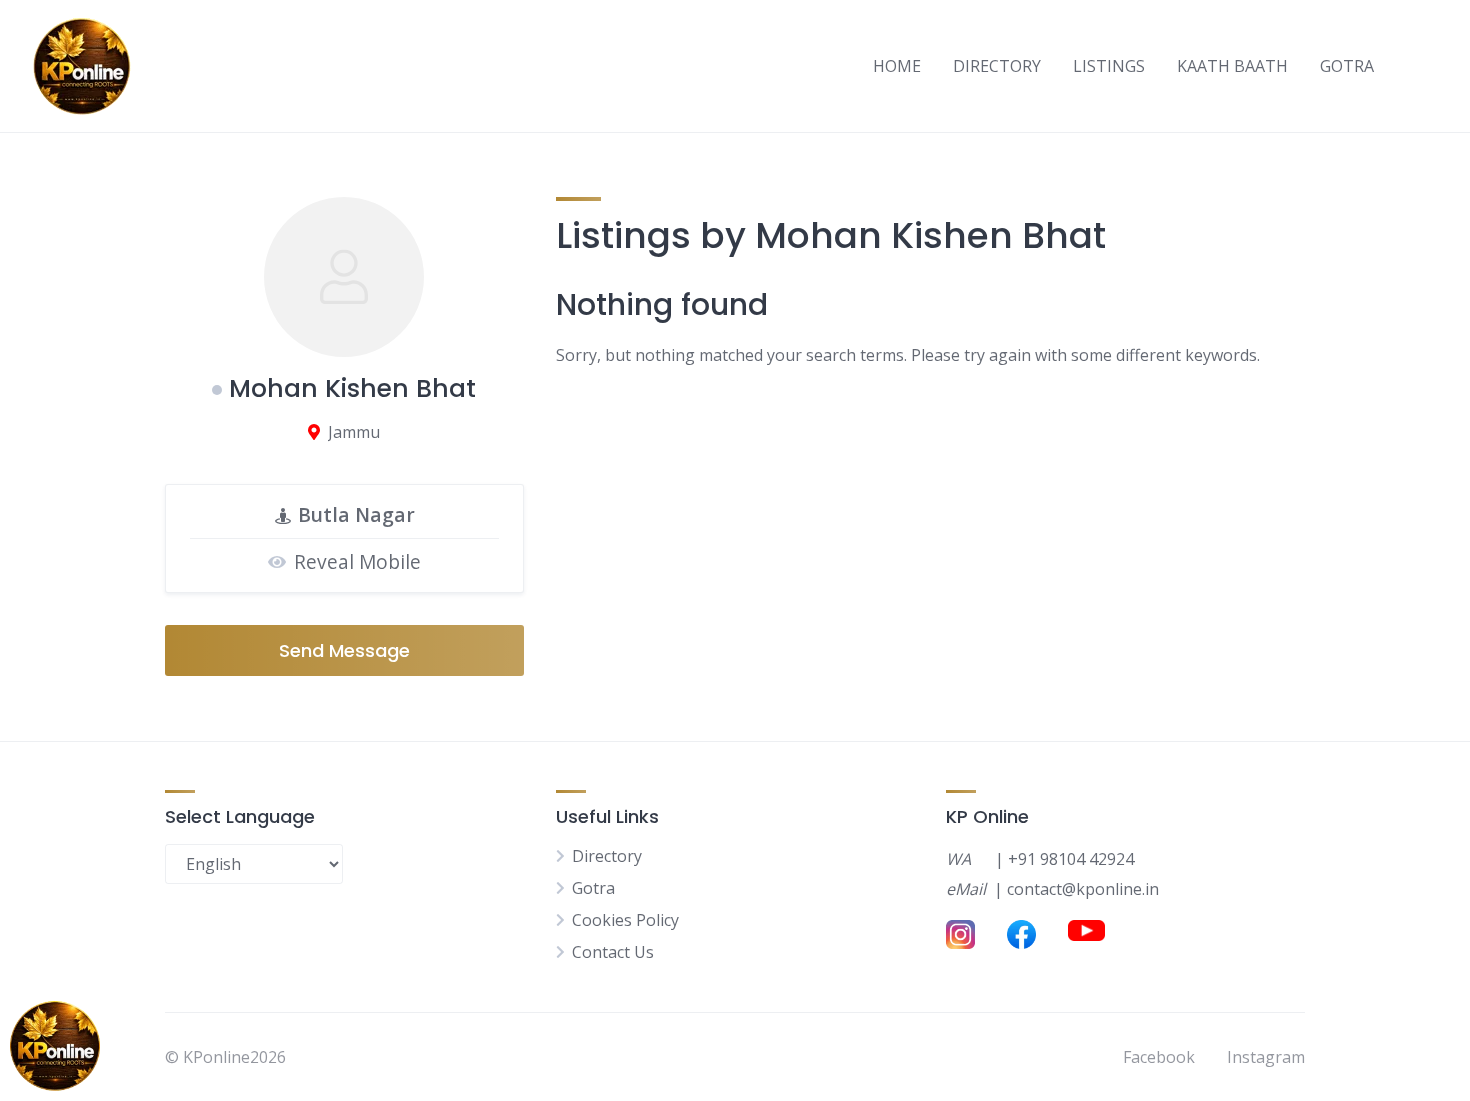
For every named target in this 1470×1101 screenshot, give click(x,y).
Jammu (354, 432)
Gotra (593, 888)
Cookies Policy (625, 920)
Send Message (344, 650)
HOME (897, 66)
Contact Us (613, 952)
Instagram (1266, 1057)
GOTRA (1347, 66)
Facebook (1159, 1057)
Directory (607, 856)
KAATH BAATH (1232, 66)
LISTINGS (1109, 66)
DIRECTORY (997, 66)
